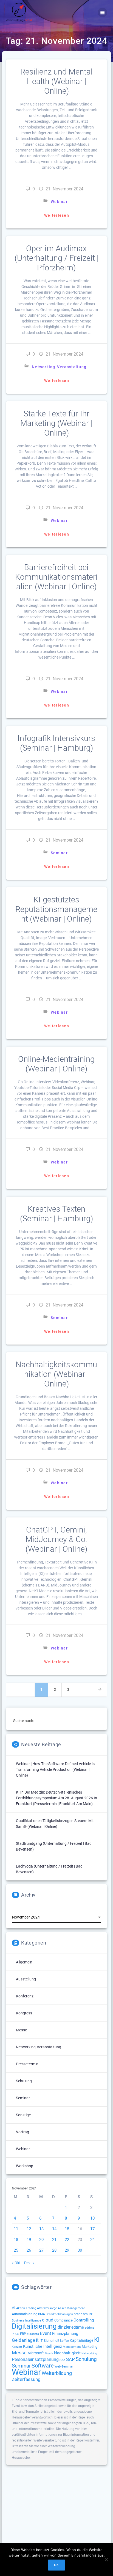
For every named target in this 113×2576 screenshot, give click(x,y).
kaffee (64, 2341)
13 (41, 2229)
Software (43, 2366)
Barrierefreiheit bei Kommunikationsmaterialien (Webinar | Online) (56, 577)
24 (92, 2240)
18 (16, 2240)
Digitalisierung (34, 2326)
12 (29, 2229)
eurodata (33, 2334)
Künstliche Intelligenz (43, 2346)
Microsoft (36, 2353)
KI (97, 2340)
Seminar (59, 853)
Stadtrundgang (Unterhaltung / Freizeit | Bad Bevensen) (54, 1846)
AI (14, 2308)
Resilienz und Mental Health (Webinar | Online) (56, 81)
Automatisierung (25, 2314)
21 (54, 2240)
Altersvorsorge (47, 2308)
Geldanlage (23, 2340)
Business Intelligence (26, 2321)
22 (67, 2240)
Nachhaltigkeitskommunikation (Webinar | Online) (56, 1374)
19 (29, 2240)
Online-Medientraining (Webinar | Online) (56, 1064)
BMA (42, 2314)
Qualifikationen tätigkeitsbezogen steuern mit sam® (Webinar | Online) (55, 1824)
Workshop (25, 2166)
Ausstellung (26, 1979)
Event (46, 2333)
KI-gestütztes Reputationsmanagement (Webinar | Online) (56, 909)
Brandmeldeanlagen (59, 2314)
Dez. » (29, 2263)
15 (67, 2229)
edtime (78, 2327)
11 (16, 2229)
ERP (23, 2334)
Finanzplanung (65, 2334)
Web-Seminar (64, 2367)
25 (16, 2250)
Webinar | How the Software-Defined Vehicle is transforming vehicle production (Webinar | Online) (55, 1769)
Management (72, 2347)
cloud (48, 2320)
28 (54, 2250)
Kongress (24, 2013)
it (37, 2340)
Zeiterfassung (26, 2379)
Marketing (90, 2347)
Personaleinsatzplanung (35, 2360)
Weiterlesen (57, 215)
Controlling (84, 2320)
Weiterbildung (57, 2373)
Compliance (63, 2320)
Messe (21, 2030)
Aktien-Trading (26, 2308)
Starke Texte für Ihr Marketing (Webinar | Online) (56, 423)
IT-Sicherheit (49, 2341)
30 (80, 2250)
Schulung (24, 2081)
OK (56, 2565)
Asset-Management (71, 2308)
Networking (89, 2353)
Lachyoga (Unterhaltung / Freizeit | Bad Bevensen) (49, 1869)
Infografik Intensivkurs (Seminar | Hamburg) (56, 743)
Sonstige (23, 2115)
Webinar (59, 202)
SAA (62, 2360)
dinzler (64, 2327)
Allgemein (24, 1962)
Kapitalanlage (81, 2341)
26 (29, 2250)
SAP (70, 2359)
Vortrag (22, 2132)
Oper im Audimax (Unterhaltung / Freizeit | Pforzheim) (56, 258)
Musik (49, 2353)
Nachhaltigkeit (67, 2353)
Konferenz (25, 1996)
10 (92, 2218)
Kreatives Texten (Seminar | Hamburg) (56, 1214)
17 (92, 2229)
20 (41, 2240)
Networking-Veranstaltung (59, 367)
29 (67, 2250)
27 (41, 2250)
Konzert (17, 2347)
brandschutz (83, 2314)
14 (54, 2229)
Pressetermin (27, 2064)
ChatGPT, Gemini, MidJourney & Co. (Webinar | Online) (56, 1539)
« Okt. (17, 2263)
